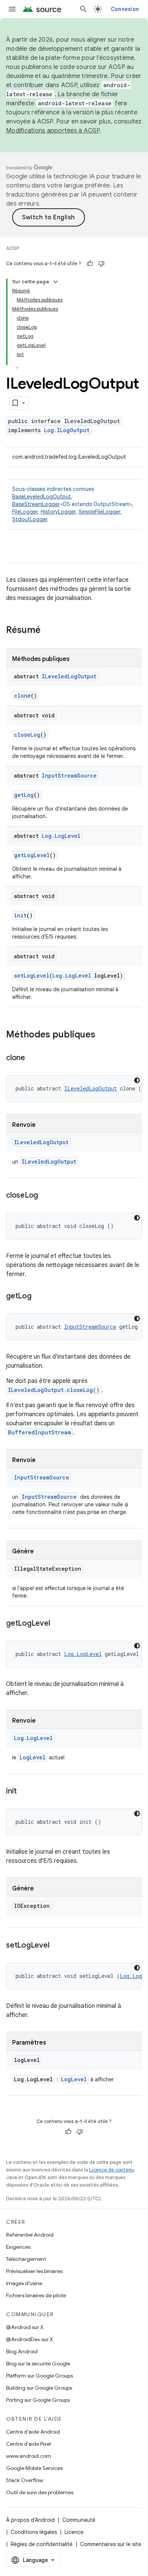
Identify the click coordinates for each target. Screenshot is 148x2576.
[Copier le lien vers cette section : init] (24, 1792)
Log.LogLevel (61, 836)
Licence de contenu (112, 2170)
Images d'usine (24, 2283)
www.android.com (29, 2456)
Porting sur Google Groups (38, 2400)
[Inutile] (101, 264)
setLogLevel (32, 976)
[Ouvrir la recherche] (83, 9)
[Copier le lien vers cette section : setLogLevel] (57, 1946)
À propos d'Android (30, 2520)
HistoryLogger (58, 512)
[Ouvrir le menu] (12, 9)
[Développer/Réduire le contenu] (55, 282)
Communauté (79, 2520)
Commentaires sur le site (111, 2544)
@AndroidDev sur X (30, 2339)
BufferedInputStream (39, 1432)
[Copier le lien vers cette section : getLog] (39, 1297)
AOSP (13, 248)
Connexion (125, 9)
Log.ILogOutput (67, 430)
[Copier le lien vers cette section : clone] (33, 1058)
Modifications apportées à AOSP (53, 131)
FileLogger (25, 512)
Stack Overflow (25, 2480)
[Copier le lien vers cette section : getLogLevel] (57, 1624)
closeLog (27, 735)
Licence (74, 2532)
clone (22, 696)
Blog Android (22, 2351)
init (20, 915)
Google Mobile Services (34, 2468)
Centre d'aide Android (33, 2432)
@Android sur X (25, 2327)
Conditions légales (34, 2532)
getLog (24, 795)
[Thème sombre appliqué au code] (137, 1080)
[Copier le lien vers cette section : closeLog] (46, 1196)
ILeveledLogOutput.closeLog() (54, 1390)
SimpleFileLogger (99, 512)
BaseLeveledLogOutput (42, 497)
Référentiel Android (30, 2235)
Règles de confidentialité (42, 2544)
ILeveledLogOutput (69, 676)
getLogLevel (32, 855)
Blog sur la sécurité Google (38, 2364)
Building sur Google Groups (39, 2388)
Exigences (18, 2247)
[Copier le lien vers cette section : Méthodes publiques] (103, 1035)
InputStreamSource (69, 776)
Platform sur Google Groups (39, 2376)
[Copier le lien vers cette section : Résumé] (48, 631)
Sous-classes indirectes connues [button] (73, 504)
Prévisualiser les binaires (34, 2271)
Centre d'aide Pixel (28, 2444)
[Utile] (90, 264)
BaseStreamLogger (36, 504)
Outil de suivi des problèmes (40, 2492)
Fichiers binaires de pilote (36, 2295)
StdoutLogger (30, 519)
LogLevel (33, 1757)
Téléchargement (26, 2259)
